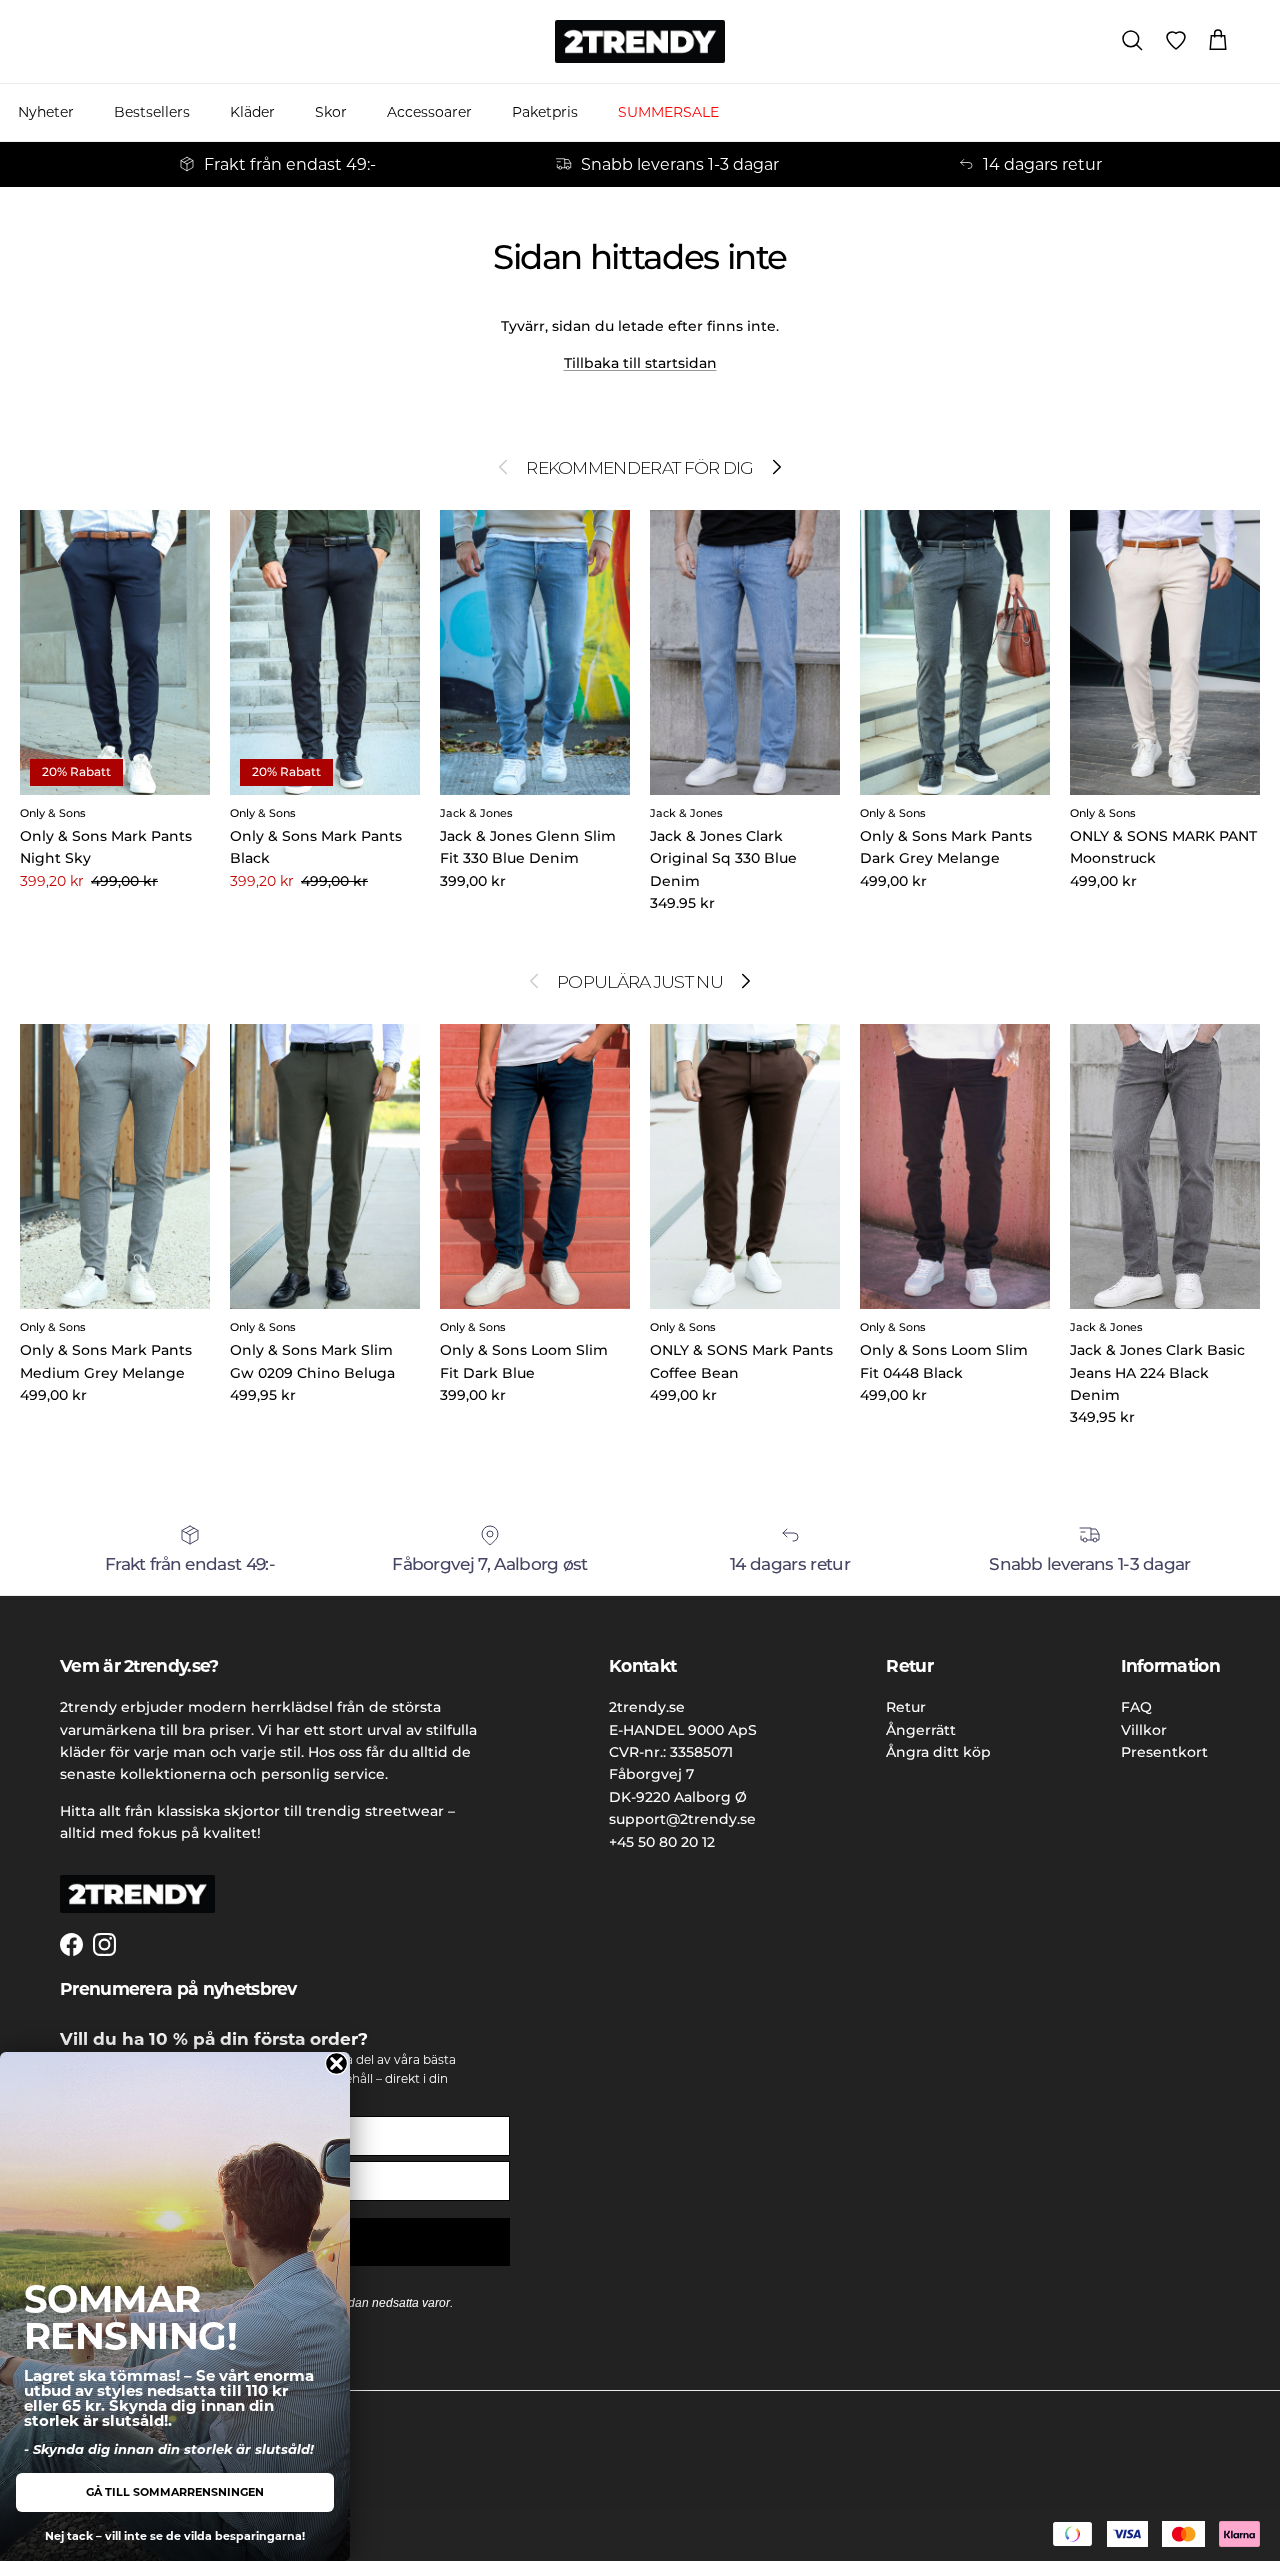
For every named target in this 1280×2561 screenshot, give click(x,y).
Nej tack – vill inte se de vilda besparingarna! (175, 2536)
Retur (906, 1707)
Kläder (252, 112)
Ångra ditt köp (938, 1752)
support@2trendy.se (682, 1819)
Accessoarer (429, 112)
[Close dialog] (336, 2063)
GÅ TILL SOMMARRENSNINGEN (175, 2492)
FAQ (1136, 1707)
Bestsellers (152, 112)
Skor (331, 112)
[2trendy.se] (640, 41)
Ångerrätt (921, 1730)
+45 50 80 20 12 (662, 1842)
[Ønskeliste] (1176, 41)
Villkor (1144, 1730)
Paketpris (545, 112)
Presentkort (1164, 1752)
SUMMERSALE (668, 112)
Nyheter (46, 112)
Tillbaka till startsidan (640, 363)
